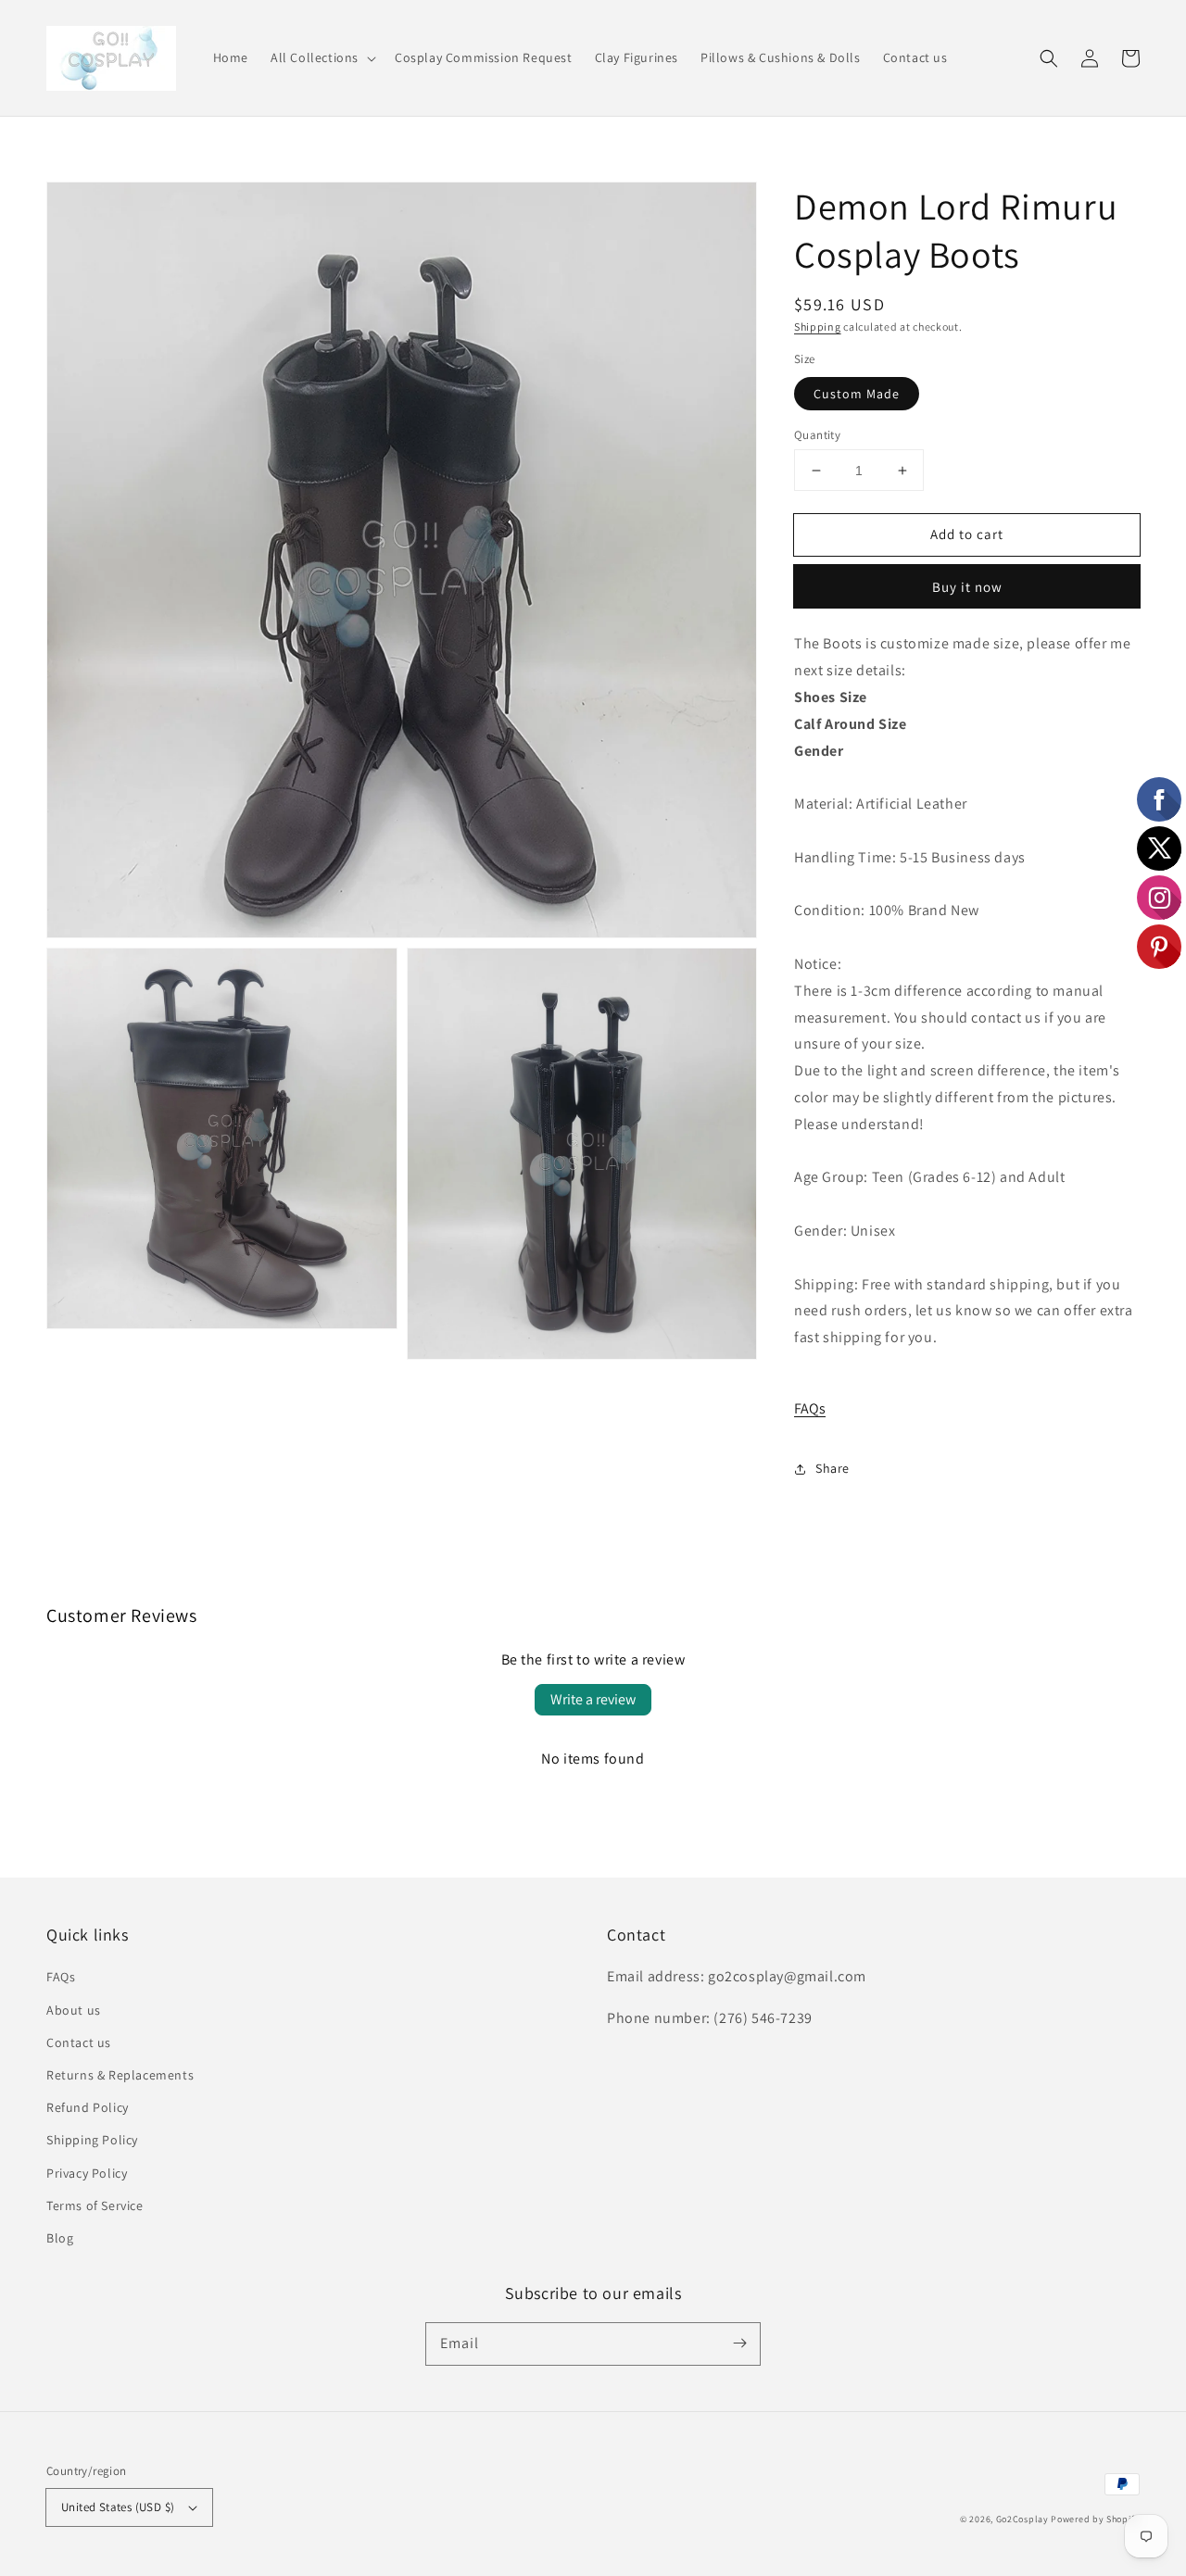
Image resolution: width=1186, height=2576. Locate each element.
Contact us (79, 2042)
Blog (60, 2238)
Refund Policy (88, 2107)
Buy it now (967, 587)
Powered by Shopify (1095, 2519)
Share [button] (833, 1468)
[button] (322, 57)
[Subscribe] (739, 2344)
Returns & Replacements (120, 2075)
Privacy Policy (87, 2173)
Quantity (817, 435)
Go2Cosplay (1022, 2519)
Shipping (818, 327)
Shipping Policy (92, 2140)
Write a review (593, 1699)
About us (74, 2010)
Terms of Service (95, 2205)
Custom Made (857, 394)
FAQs (810, 1408)
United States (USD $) (118, 2507)
